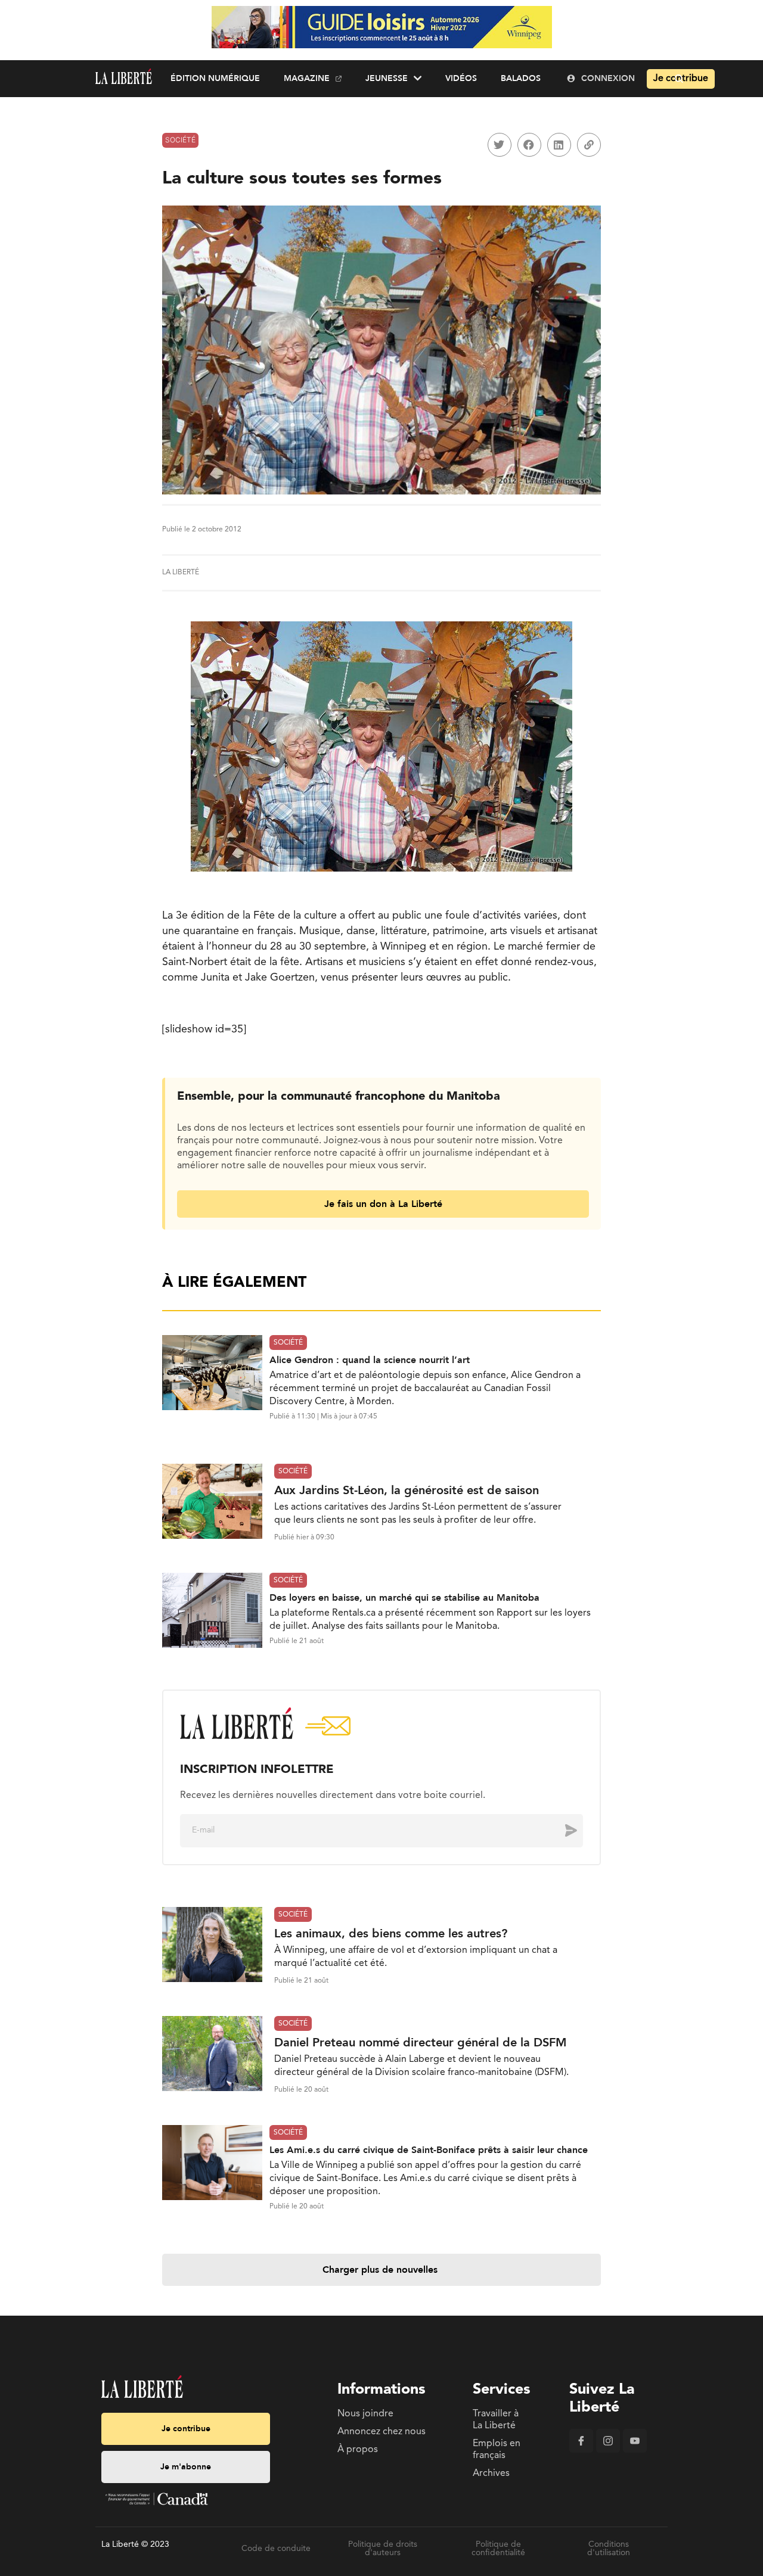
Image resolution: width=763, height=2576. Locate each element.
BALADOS (521, 78)
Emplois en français (497, 2450)
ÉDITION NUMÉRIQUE (215, 78)
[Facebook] (581, 2450)
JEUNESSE (387, 78)
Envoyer (562, 1830)
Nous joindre (365, 2414)
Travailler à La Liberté (496, 2420)
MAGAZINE (307, 78)
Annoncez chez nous (381, 2432)
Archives (491, 2474)
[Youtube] (635, 2450)
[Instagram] (608, 2450)
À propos (358, 2450)
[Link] (589, 145)
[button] (500, 145)
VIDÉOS (461, 78)
